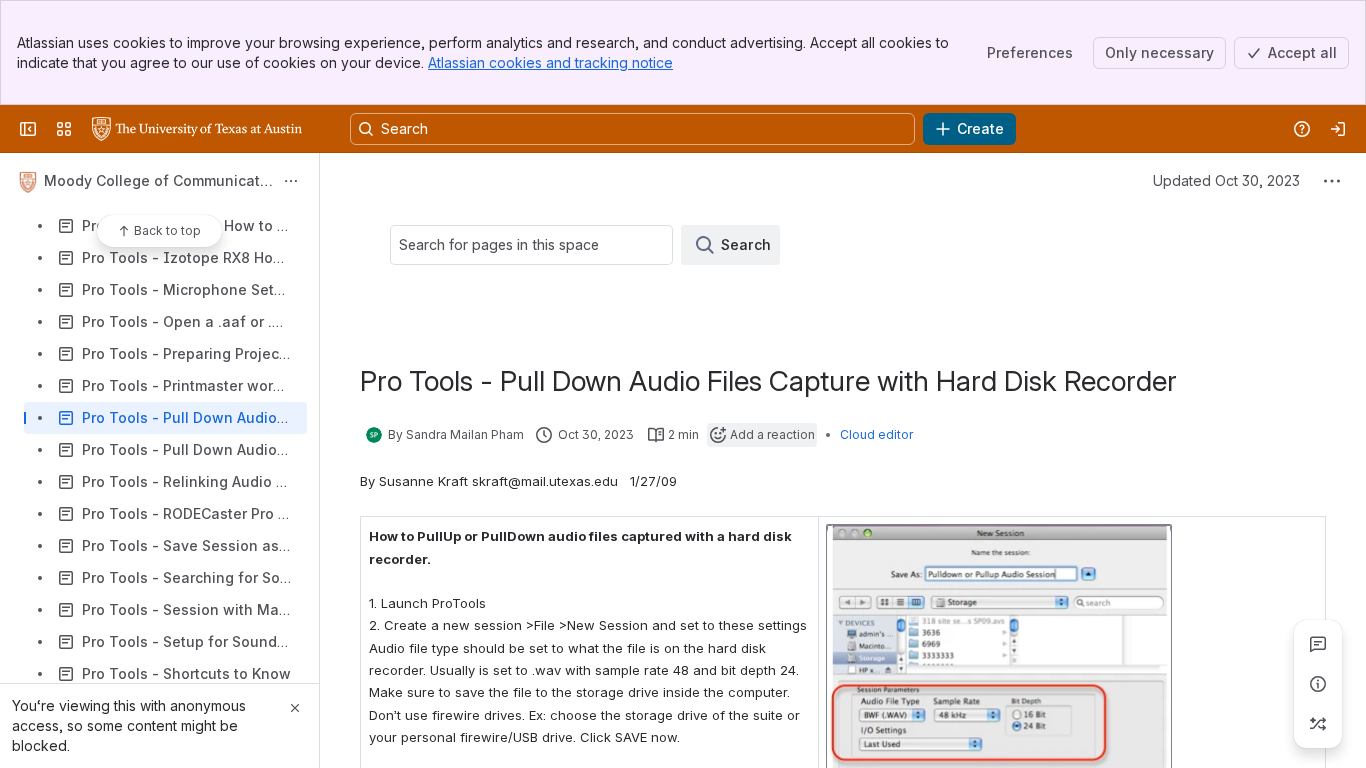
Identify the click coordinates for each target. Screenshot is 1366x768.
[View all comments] (1318, 644)
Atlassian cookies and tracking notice (550, 62)
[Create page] (1318, 724)
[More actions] (291, 181)
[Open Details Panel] (1318, 684)
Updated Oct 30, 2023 (1226, 180)
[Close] (295, 708)
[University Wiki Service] (197, 129)
